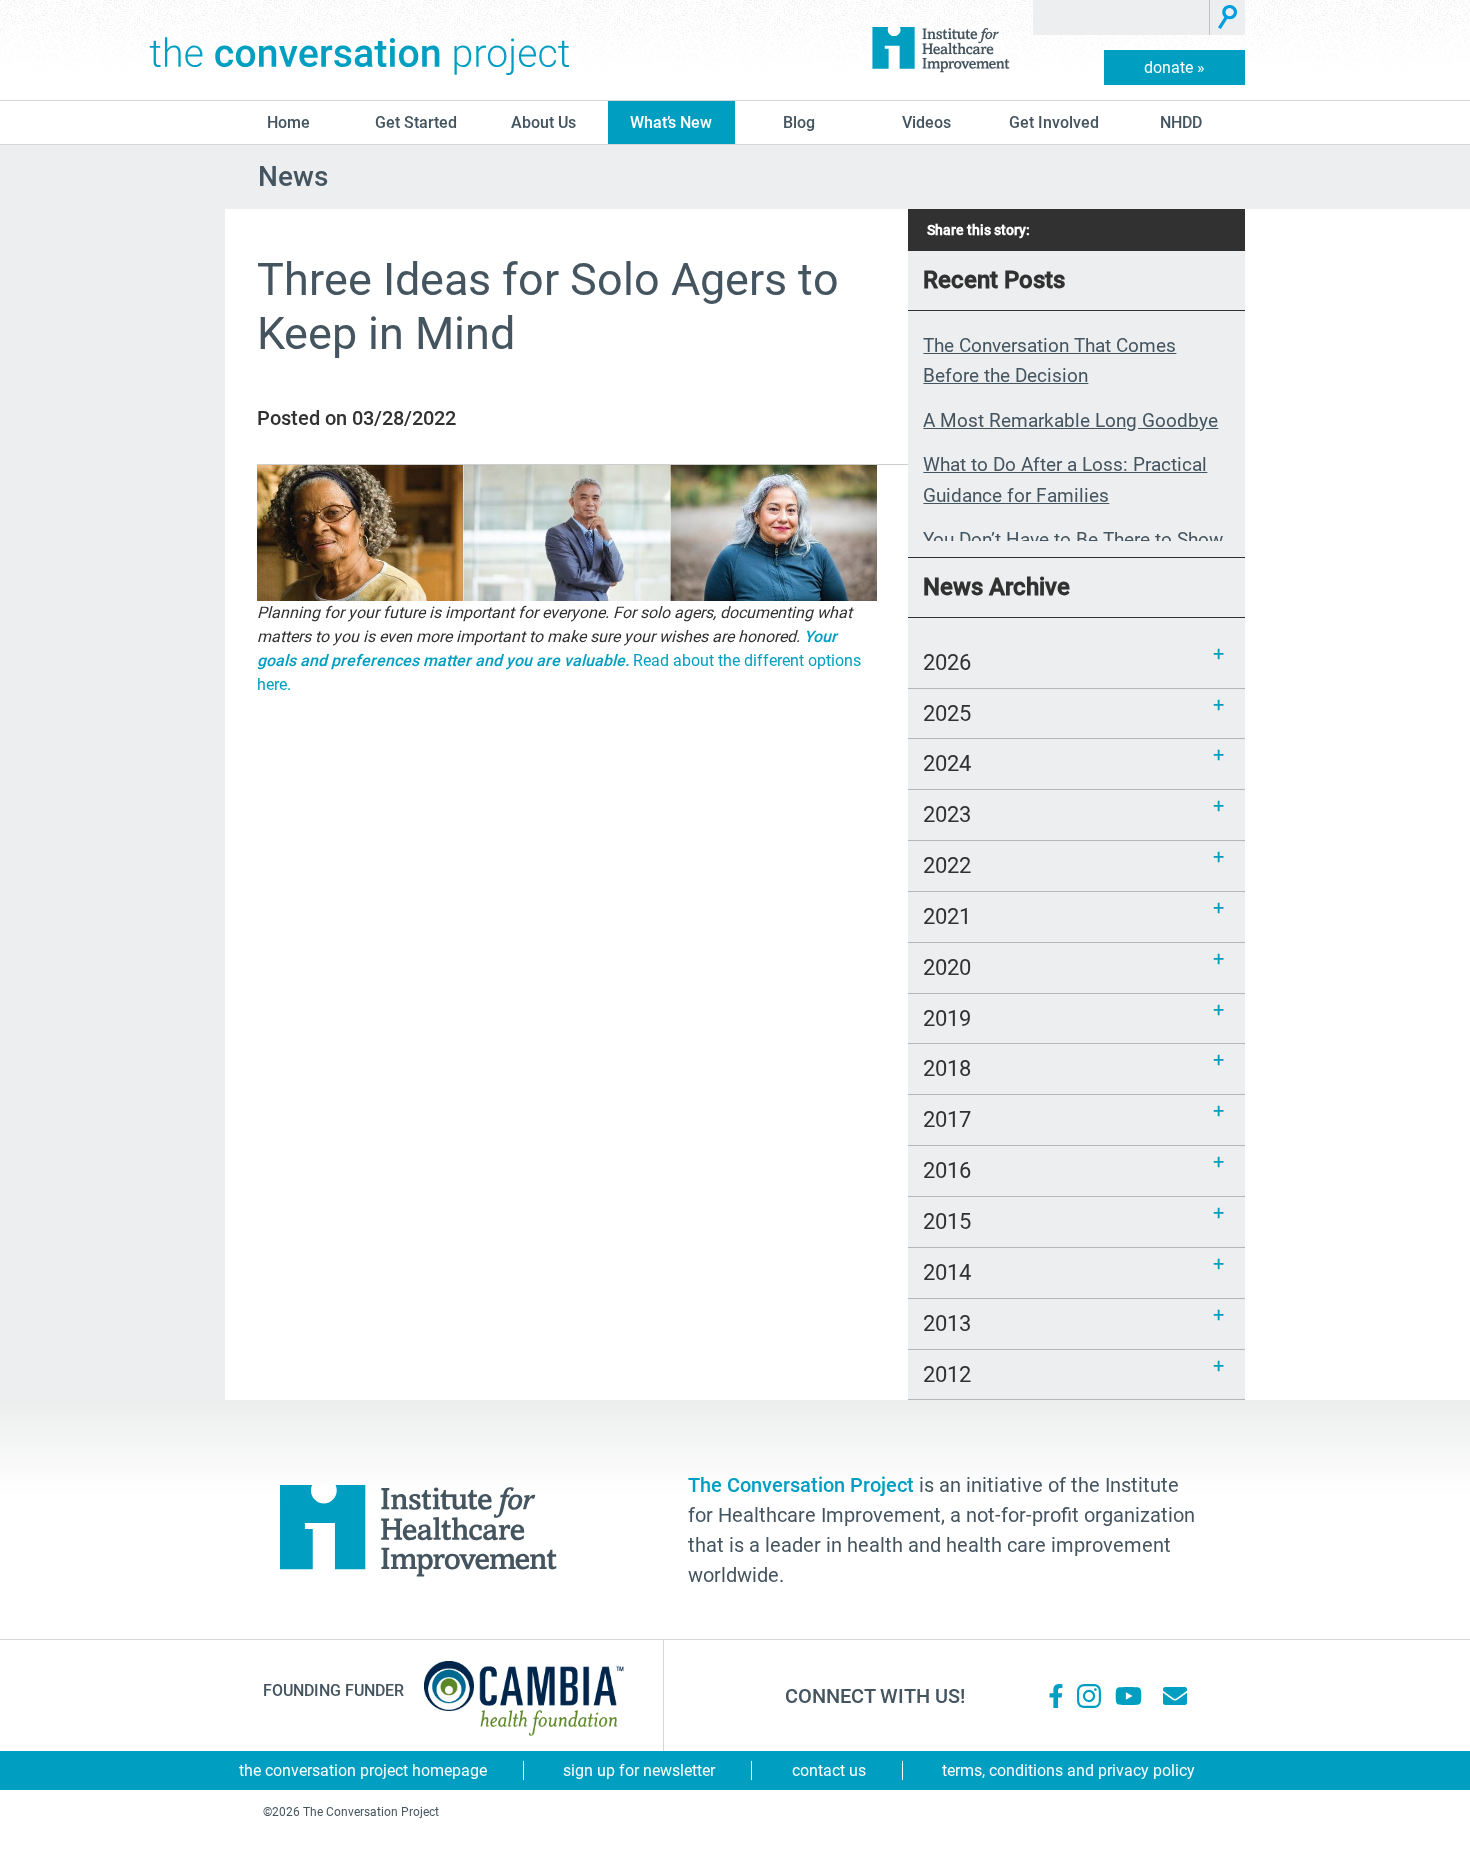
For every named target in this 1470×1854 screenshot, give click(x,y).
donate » (1174, 67)
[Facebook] (1056, 1696)
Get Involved (1054, 122)
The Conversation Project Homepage (363, 1770)
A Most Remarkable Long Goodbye (1070, 420)
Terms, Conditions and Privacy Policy (1068, 1770)
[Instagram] (1089, 1696)
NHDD (1181, 122)
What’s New (671, 122)
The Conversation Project (360, 50)
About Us (543, 122)
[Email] (1175, 1696)
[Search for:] (1121, 17)
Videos (926, 122)
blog (799, 122)
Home (288, 122)
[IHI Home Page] (940, 50)
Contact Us (829, 1770)
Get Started (416, 122)
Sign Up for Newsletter (639, 1770)
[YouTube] (1127, 1696)
